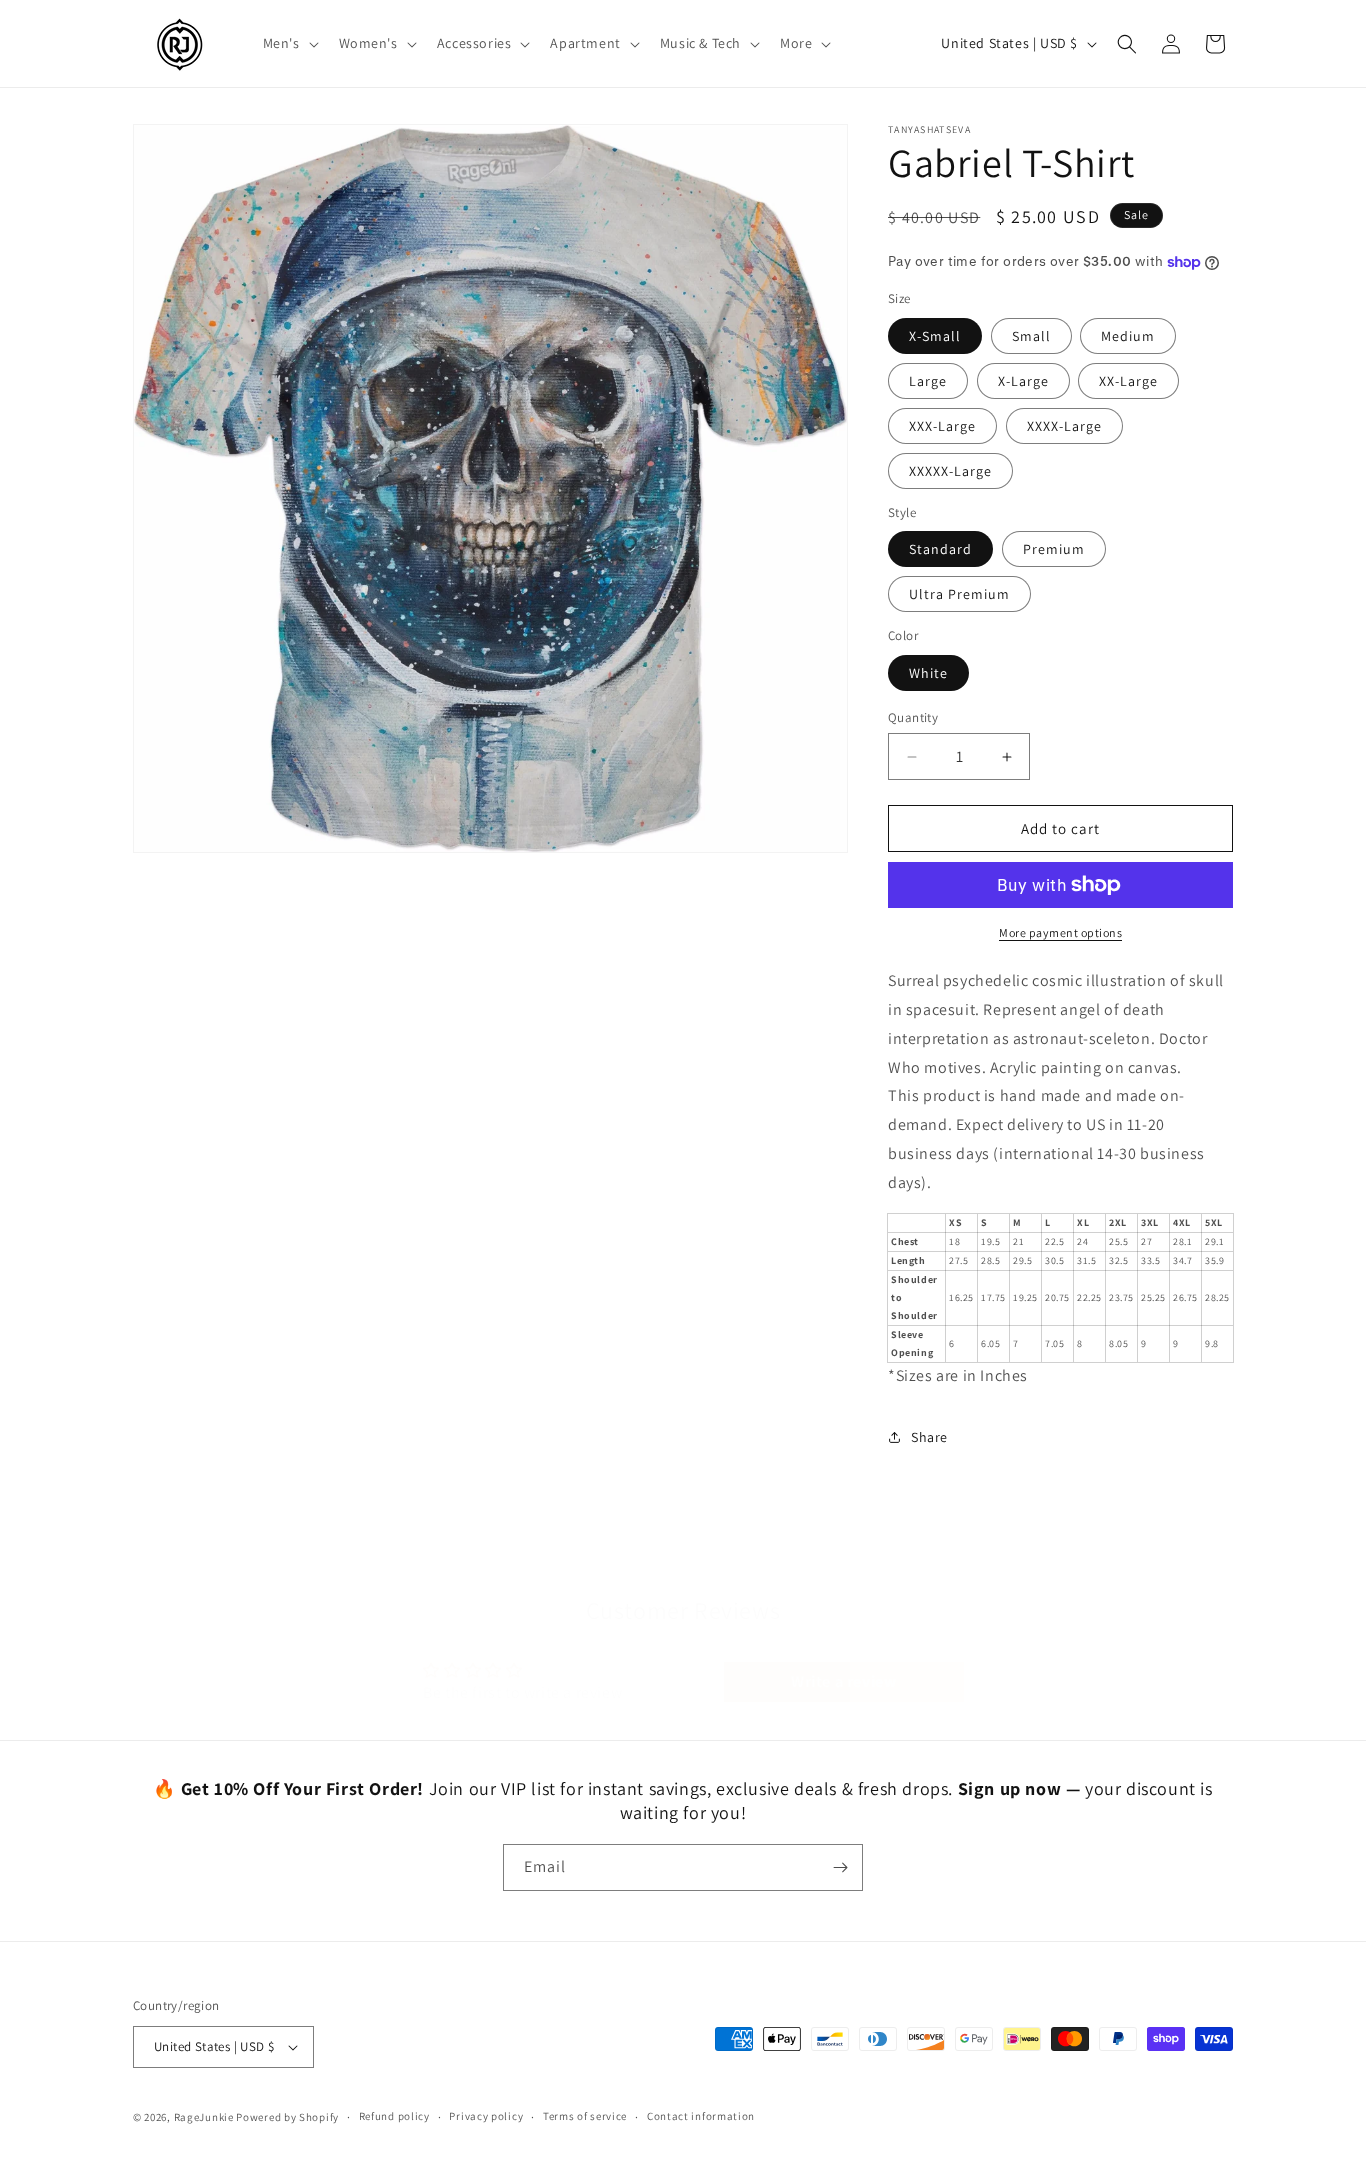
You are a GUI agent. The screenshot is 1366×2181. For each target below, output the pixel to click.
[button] (289, 43)
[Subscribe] (840, 1867)
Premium (1054, 549)
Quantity (913, 717)
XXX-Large (942, 426)
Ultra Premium (959, 594)
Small (1031, 336)
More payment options (1060, 932)
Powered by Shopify (287, 2117)
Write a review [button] (843, 1661)
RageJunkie (204, 2117)
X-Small (935, 336)
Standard (940, 549)
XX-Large (1128, 381)
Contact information (701, 2116)
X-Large (1023, 381)
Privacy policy (486, 2116)
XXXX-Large (1064, 426)
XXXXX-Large (950, 471)
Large (928, 381)
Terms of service (585, 2116)
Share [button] (929, 1437)
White (928, 673)
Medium (1128, 336)
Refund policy (394, 2116)
